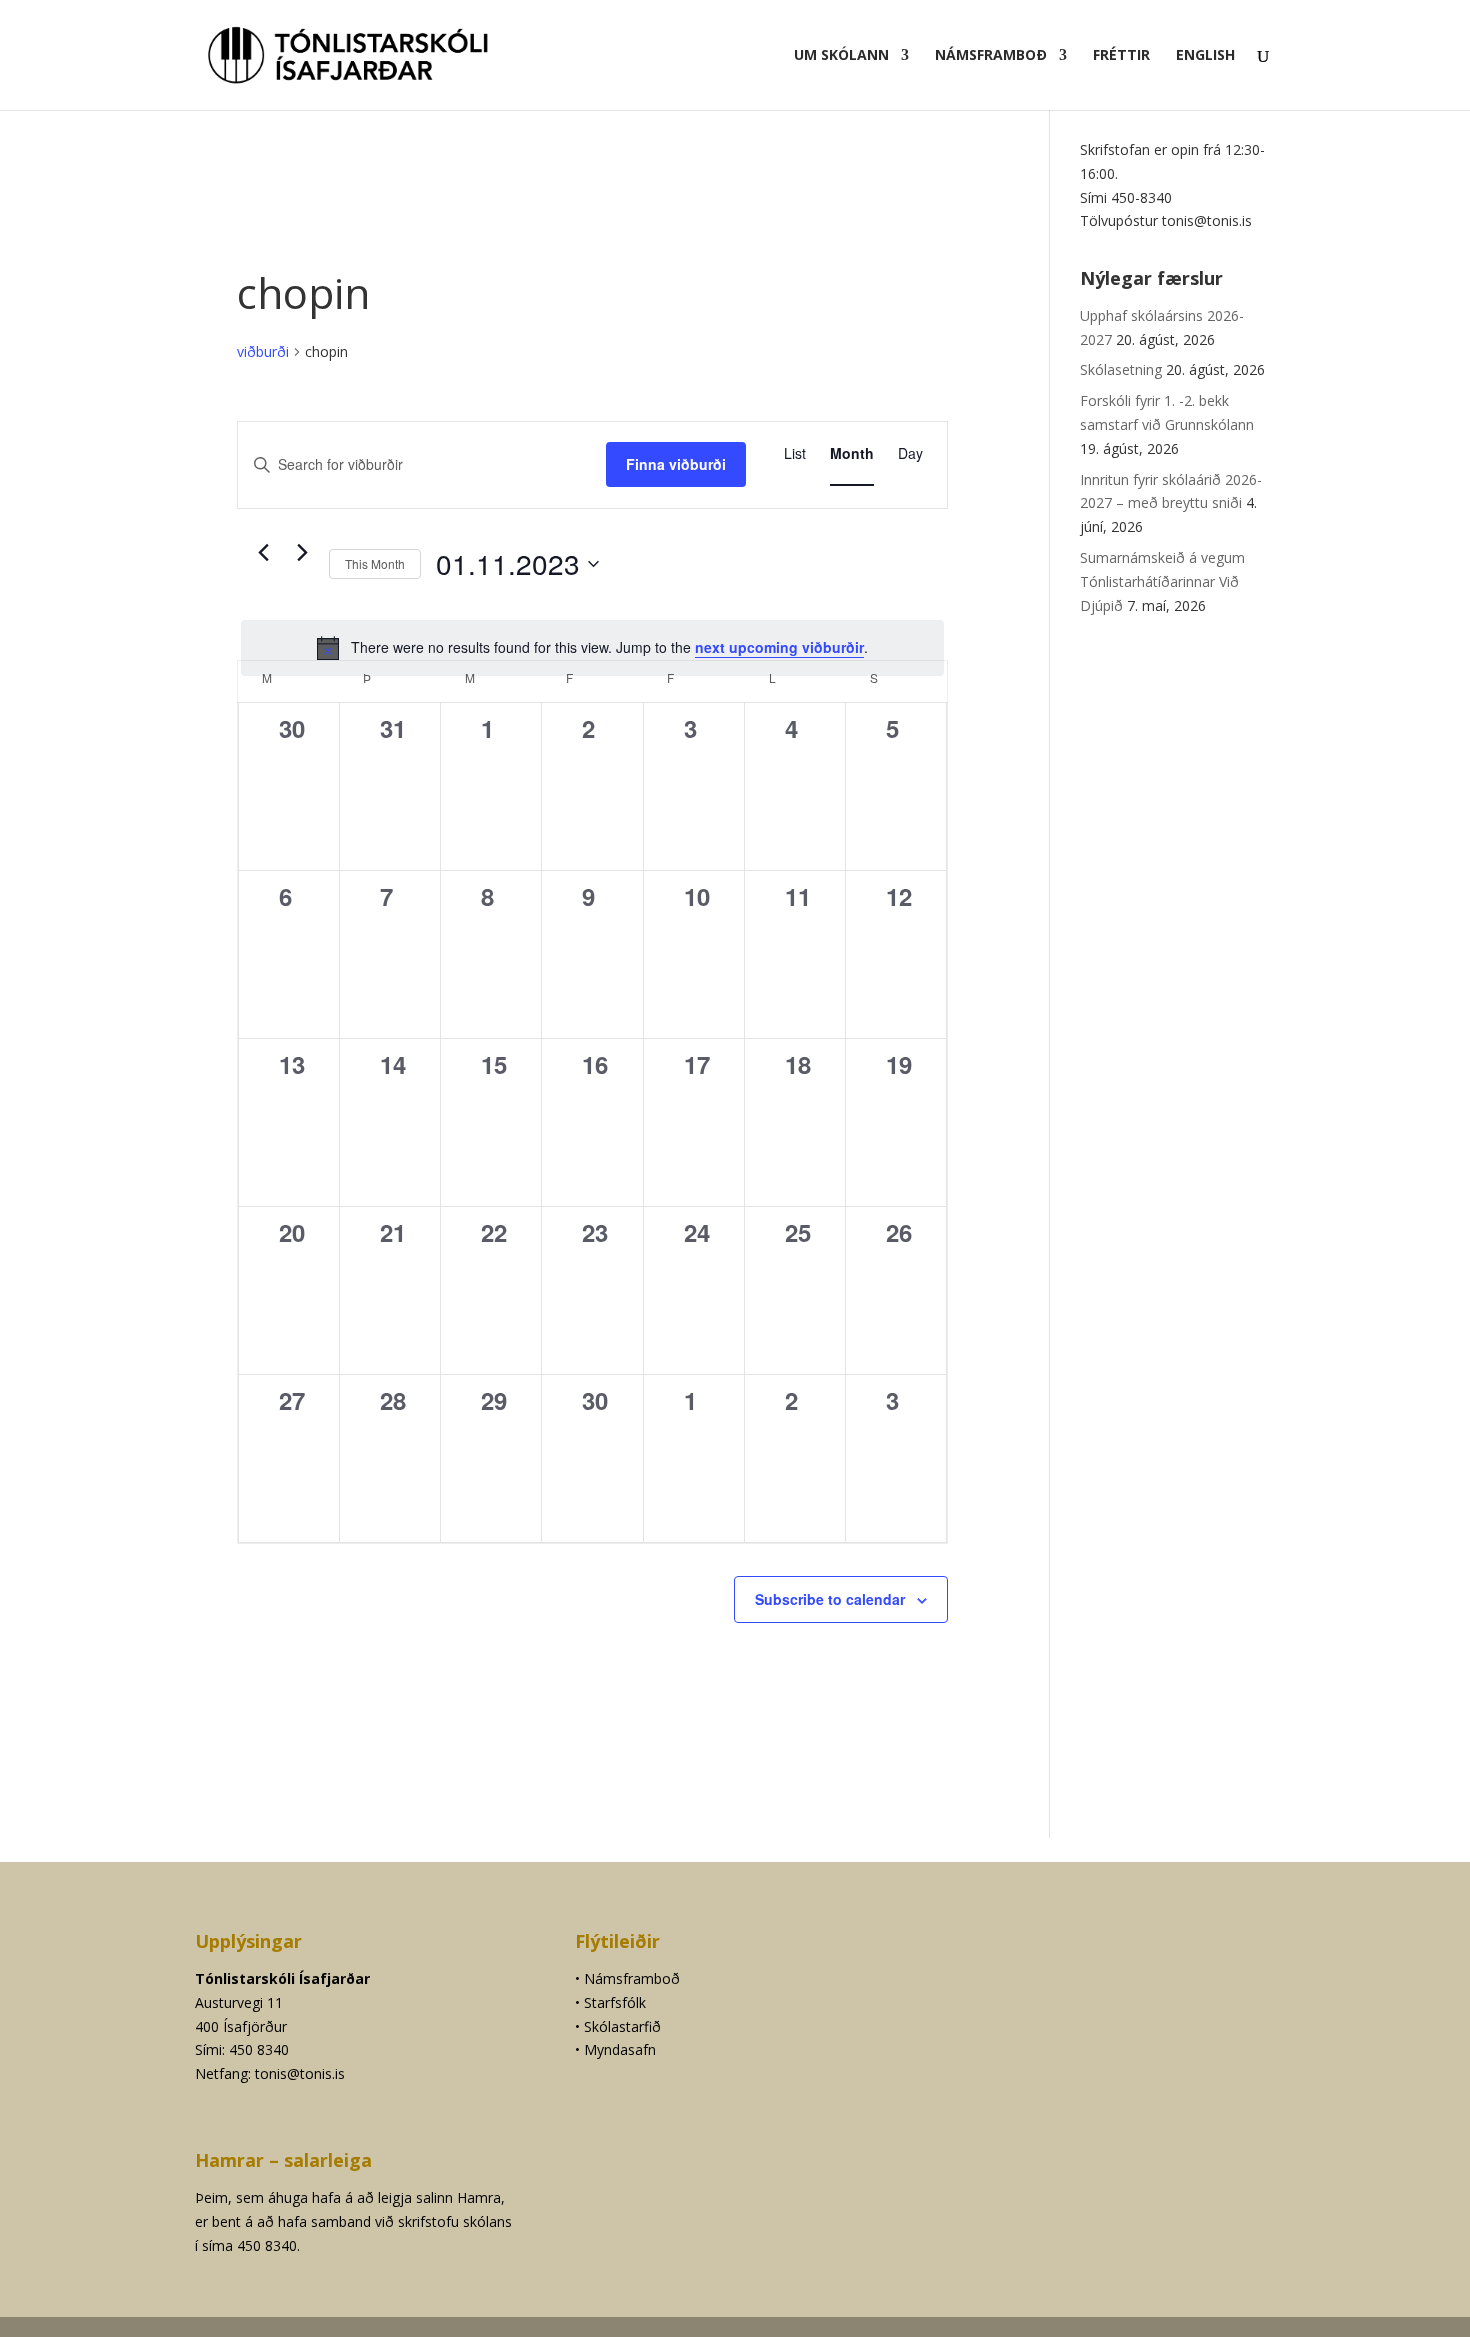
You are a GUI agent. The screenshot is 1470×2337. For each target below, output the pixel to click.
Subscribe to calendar (830, 1599)
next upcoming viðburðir (779, 647)
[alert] (592, 648)
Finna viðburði (676, 464)
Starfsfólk (615, 2002)
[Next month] (302, 553)
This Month (375, 563)
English (1205, 56)
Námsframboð (991, 56)
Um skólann (841, 56)
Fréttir (1121, 56)
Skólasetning (1121, 369)
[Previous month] (263, 553)
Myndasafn (620, 2049)
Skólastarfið (622, 2026)
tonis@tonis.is (300, 2073)
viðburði (263, 351)
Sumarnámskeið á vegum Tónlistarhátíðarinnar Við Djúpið (1162, 581)
